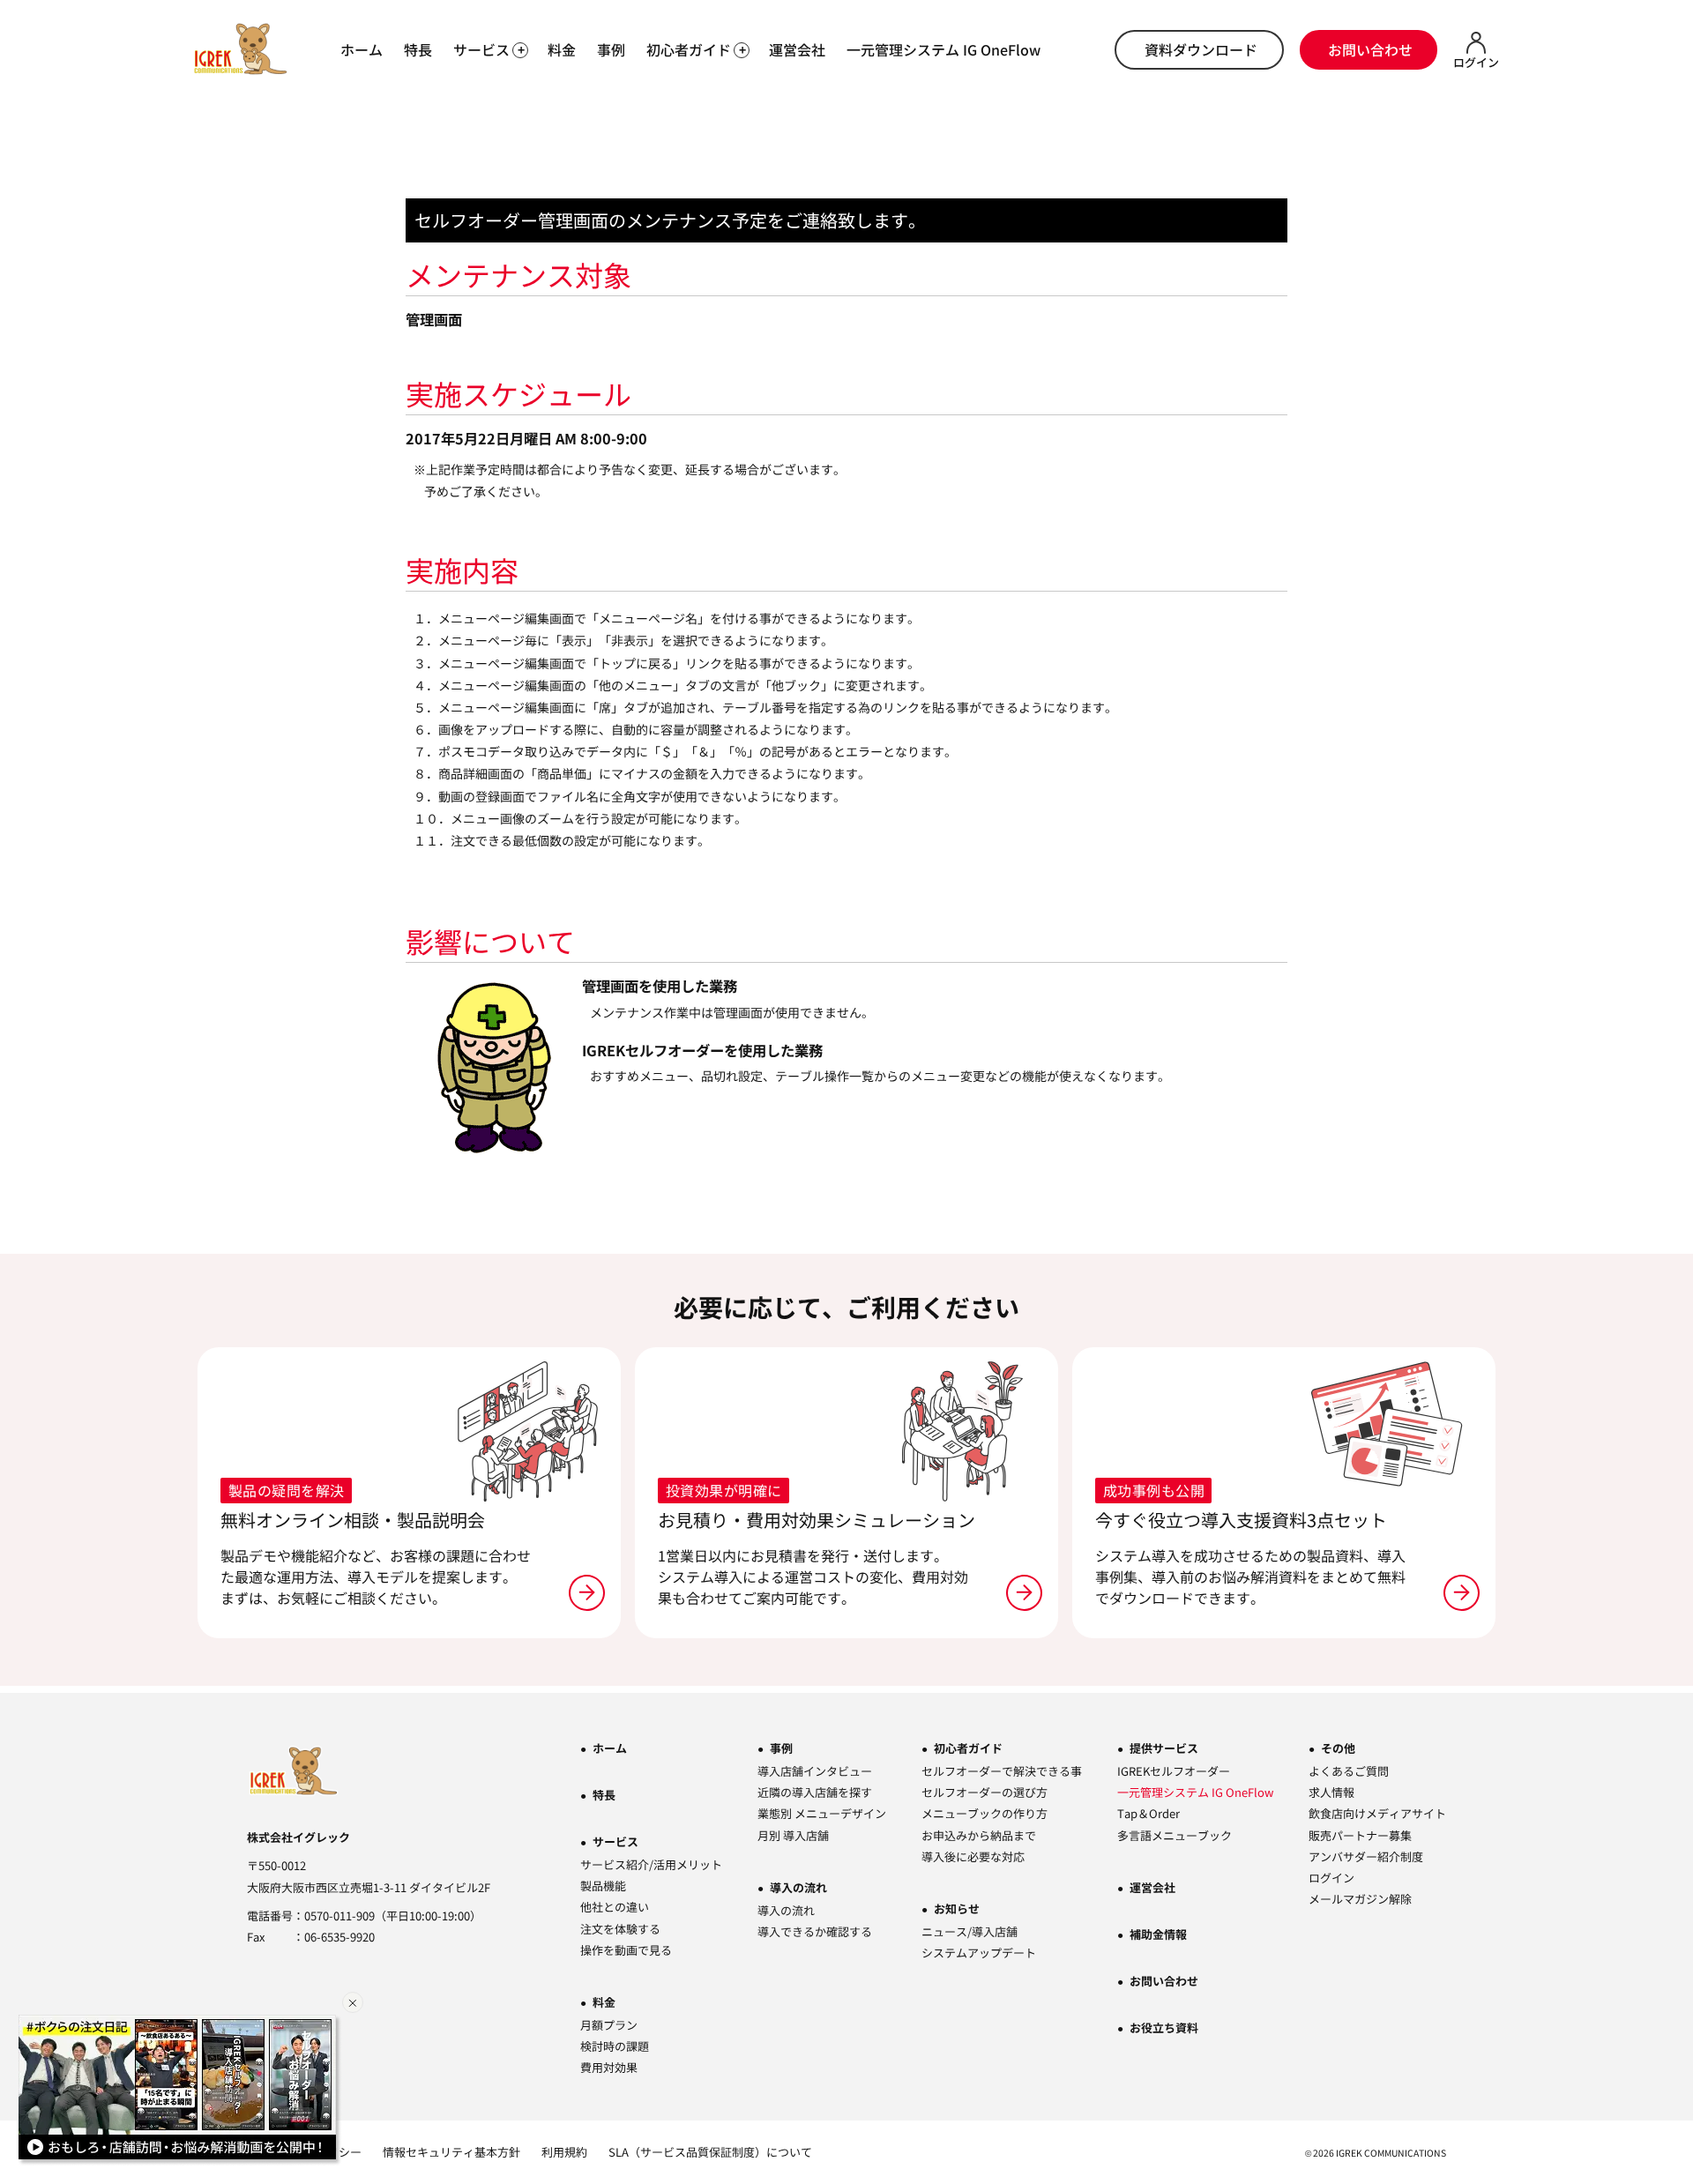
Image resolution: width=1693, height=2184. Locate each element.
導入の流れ (798, 1887)
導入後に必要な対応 (973, 1856)
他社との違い (615, 1907)
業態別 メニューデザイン (822, 1813)
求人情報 (1331, 1792)
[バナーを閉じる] (353, 2002)
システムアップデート (979, 1953)
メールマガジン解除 (1360, 1899)
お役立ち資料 (1164, 2027)
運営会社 (797, 49)
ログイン (1331, 1878)
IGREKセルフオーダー (1174, 1771)
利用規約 (564, 2152)
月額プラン (609, 2025)
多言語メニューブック (1175, 1835)
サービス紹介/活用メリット (651, 1864)
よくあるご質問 (1349, 1771)
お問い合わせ (1370, 49)
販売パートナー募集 (1360, 1835)
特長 (418, 49)
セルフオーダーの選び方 (984, 1792)
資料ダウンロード (1201, 49)
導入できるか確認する (815, 1931)
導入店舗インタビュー (815, 1771)
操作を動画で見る (626, 1950)
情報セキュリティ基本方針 (451, 2152)
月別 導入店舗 (793, 1835)
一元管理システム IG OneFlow (943, 49)
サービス (615, 1841)
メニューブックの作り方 (984, 1813)
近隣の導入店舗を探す (815, 1792)
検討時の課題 (615, 2046)
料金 (562, 49)
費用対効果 (609, 2067)
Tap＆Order (1149, 1813)
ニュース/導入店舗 (970, 1931)
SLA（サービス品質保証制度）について (710, 2152)
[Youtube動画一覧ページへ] (180, 2091)
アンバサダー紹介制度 (1366, 1856)
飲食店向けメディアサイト (1377, 1813)
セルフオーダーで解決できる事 (1002, 1771)
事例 (611, 49)
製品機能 (603, 1886)
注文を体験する (620, 1929)
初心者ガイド (968, 1748)
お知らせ (957, 1908)
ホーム (362, 49)
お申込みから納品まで (979, 1835)
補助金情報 (1158, 1934)
